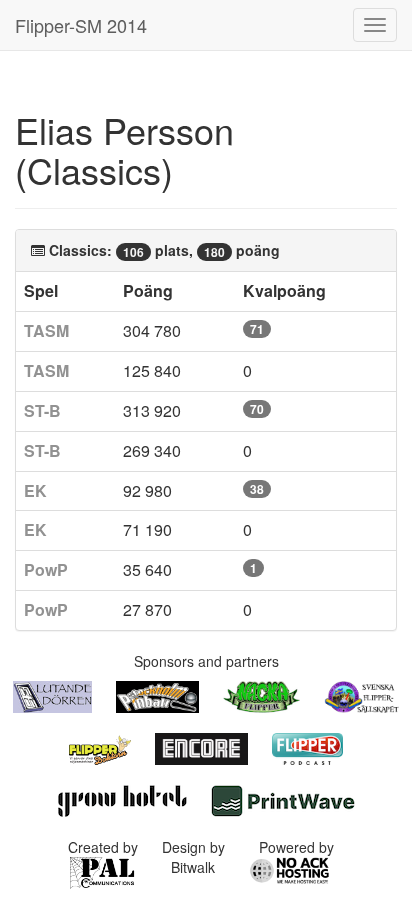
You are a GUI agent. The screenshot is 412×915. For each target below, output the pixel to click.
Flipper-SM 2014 (81, 25)
